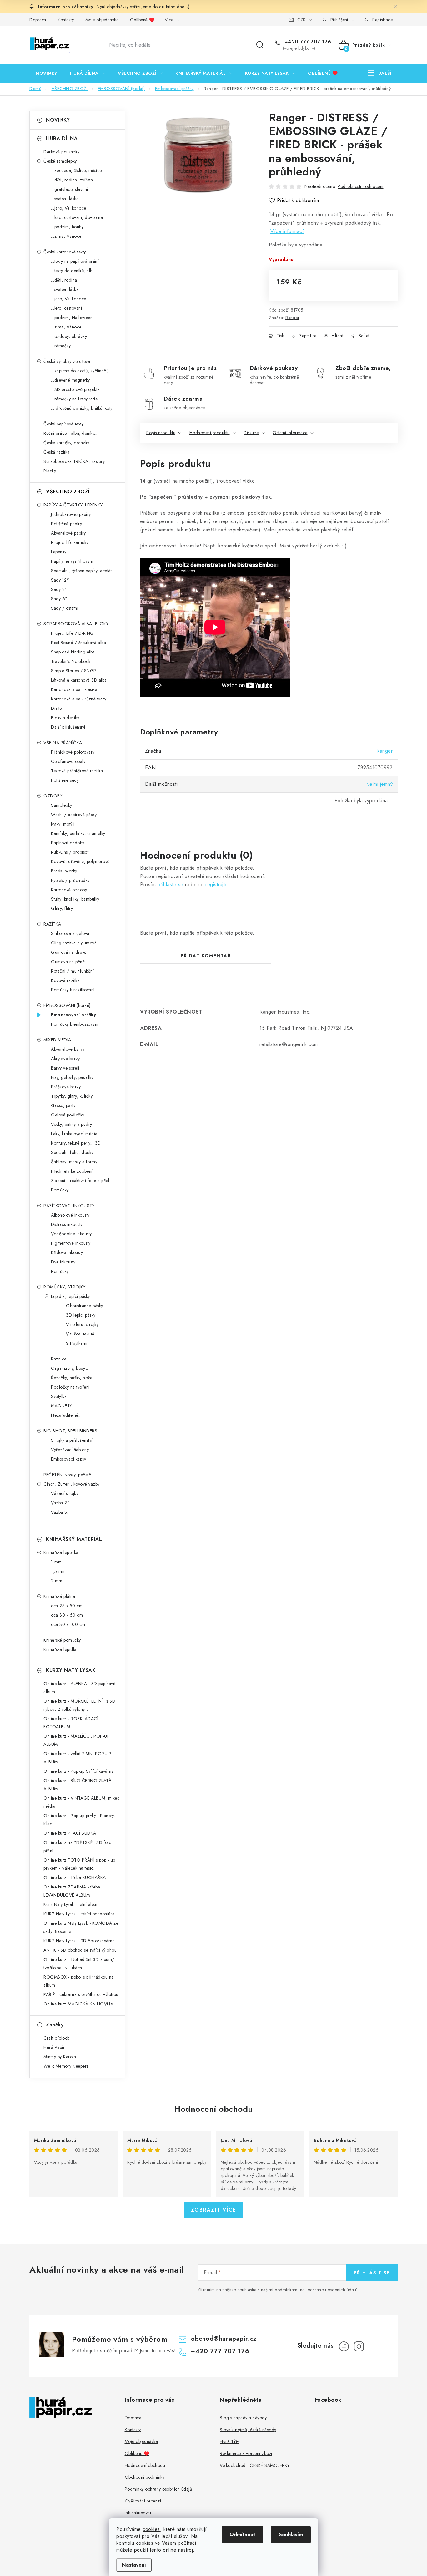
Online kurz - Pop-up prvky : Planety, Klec (79, 1820)
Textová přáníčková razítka (77, 771)
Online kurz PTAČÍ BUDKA (70, 1833)
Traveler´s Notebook (71, 661)
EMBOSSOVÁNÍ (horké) (67, 1005)
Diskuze (251, 433)
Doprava (38, 20)
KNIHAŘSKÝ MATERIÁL (74, 1539)
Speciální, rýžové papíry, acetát (81, 571)
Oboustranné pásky (85, 1306)
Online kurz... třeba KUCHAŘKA (75, 1877)
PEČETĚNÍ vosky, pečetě (67, 1475)
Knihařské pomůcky (62, 1640)
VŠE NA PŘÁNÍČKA (63, 743)
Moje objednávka (102, 20)
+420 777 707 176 (307, 42)
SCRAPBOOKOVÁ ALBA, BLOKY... (78, 624)
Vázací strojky (65, 1493)
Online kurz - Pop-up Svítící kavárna (79, 1771)
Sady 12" (60, 580)
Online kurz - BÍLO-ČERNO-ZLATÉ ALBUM (77, 1785)
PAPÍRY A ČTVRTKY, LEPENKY (73, 505)
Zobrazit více (214, 2210)
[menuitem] (46, 73)
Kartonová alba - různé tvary (79, 699)
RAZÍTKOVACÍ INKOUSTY (69, 1206)
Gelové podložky (68, 1115)
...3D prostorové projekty (75, 389)
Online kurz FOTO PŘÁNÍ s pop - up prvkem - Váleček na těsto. (79, 1864)
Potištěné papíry (66, 524)
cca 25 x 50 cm (67, 1606)
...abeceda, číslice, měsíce (76, 170)
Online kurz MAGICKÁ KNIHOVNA (78, 2004)
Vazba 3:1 (61, 1512)
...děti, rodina (64, 280)
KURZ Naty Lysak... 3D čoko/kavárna (79, 1941)
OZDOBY (53, 796)
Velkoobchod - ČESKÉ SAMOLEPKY (255, 2465)
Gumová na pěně (68, 962)
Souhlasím (291, 2535)
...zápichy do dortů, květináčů (80, 371)
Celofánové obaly (68, 761)
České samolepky (60, 161)
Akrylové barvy (65, 1059)
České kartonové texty (65, 252)
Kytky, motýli (63, 824)
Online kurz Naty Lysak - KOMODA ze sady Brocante (81, 1927)
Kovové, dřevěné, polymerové (80, 861)
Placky (50, 471)
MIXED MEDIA (57, 1040)
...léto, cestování (66, 308)
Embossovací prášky (73, 1015)
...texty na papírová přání (75, 261)
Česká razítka (57, 452)
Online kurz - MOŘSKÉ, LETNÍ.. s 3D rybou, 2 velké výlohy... (79, 1705)
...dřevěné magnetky (70, 380)
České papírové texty (63, 424)
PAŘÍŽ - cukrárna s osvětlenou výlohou (81, 1994)
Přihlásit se (372, 2273)
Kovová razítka (65, 980)
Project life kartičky (70, 542)
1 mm (56, 1562)
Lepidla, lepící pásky (70, 1296)
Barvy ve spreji (65, 1068)
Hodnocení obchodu (213, 2109)
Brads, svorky (64, 871)
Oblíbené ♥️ (142, 20)
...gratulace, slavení (70, 189)
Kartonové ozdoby (69, 890)
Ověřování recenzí (143, 2501)
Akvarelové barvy (68, 1049)
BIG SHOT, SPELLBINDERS (70, 1431)
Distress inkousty (67, 1224)
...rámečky (61, 346)
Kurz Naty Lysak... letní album (72, 1904)
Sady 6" (59, 599)
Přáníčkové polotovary (73, 752)
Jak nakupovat (138, 2513)
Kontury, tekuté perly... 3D (76, 1143)
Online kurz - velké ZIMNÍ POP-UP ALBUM (77, 1758)
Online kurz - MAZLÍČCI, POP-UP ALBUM (77, 1740)
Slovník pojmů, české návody (248, 2430)
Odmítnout (242, 2535)
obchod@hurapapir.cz (224, 2339)
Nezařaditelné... (66, 1415)
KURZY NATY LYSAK (71, 1670)
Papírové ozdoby (68, 843)
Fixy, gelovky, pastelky (72, 1077)
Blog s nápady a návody (243, 2418)
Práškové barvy (66, 1087)
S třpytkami (77, 1343)
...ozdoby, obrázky (69, 336)
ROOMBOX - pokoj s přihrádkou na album (79, 1981)
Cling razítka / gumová (74, 943)
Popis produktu (161, 433)
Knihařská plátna (59, 1596)
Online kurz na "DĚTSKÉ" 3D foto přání (78, 1847)
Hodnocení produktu (210, 433)
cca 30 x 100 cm (68, 1624)
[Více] (380, 73)
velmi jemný (380, 784)
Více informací (287, 231)
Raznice (59, 1359)
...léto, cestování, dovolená (77, 217)
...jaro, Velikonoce (69, 208)
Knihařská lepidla (60, 1649)
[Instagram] (359, 2346)
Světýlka (59, 1396)
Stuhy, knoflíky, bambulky (75, 899)
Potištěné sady (65, 780)
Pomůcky (60, 1190)
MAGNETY (62, 1406)
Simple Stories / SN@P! (74, 671)
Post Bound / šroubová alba (78, 643)
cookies (151, 2529)
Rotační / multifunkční (72, 971)
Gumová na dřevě (69, 952)
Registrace (382, 20)
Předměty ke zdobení (72, 1171)
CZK (301, 20)
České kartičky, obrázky (66, 443)
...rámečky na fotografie (74, 399)
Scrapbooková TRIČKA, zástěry (74, 461)
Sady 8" (59, 589)
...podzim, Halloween (72, 318)
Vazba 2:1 (61, 1503)
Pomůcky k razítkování (73, 990)
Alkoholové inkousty (70, 1215)
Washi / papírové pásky (74, 815)
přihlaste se (171, 884)
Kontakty (66, 20)
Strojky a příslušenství (72, 1440)
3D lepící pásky (81, 1315)
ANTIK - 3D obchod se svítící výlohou (80, 1950)
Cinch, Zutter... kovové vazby (72, 1484)
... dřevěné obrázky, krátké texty (82, 408)
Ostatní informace (290, 433)
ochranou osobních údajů (333, 2290)
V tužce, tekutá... (82, 1334)
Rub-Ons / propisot (70, 852)
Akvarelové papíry (68, 533)
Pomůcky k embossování (75, 1024)
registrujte (216, 884)
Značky (55, 2025)
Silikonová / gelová (70, 933)
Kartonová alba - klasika (74, 689)
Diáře (56, 708)
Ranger (292, 318)
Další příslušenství (68, 727)
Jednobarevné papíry (71, 514)
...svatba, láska (65, 199)
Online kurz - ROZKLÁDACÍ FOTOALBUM (71, 1723)
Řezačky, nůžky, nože (72, 1378)
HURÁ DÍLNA (62, 138)
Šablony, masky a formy (74, 1162)
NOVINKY (58, 120)
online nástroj (178, 2550)
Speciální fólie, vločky (72, 1152)
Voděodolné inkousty (71, 1234)
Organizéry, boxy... (70, 1368)
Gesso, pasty (63, 1105)
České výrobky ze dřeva (67, 361)
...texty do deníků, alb (72, 271)
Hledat (260, 45)
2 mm (57, 1581)
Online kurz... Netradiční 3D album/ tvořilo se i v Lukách (79, 1964)
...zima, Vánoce (66, 236)
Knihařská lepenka (61, 1552)
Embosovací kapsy (68, 1459)
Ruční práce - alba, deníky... (70, 433)
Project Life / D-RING (73, 633)
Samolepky (62, 805)
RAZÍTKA (52, 924)
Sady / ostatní (65, 608)
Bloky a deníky (65, 718)
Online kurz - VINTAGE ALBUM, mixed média (82, 1802)
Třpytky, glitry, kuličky (72, 1096)
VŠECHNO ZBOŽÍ (68, 492)
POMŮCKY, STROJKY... (66, 1287)
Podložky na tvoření (70, 1387)
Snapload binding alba (73, 652)
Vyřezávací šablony (70, 1450)
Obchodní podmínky (145, 2477)
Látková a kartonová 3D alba (79, 680)
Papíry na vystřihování (72, 561)
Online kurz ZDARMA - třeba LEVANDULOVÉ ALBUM (72, 1891)
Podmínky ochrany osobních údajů (158, 2489)
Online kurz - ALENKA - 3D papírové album (79, 1688)
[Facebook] (344, 2346)
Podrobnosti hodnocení (361, 186)
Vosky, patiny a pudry (72, 1124)
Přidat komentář (206, 956)
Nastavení (134, 2565)
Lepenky (59, 552)
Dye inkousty (63, 1262)
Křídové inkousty (67, 1252)
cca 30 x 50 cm (67, 1615)
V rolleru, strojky (82, 1324)
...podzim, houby (67, 227)
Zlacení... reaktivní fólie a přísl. (81, 1181)
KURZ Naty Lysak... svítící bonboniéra (79, 1914)
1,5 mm (58, 1571)
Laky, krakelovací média (74, 1134)
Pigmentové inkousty (71, 1243)
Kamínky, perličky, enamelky (78, 833)
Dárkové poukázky (61, 152)
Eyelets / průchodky (70, 880)
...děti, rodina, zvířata (72, 180)
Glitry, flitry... (63, 908)
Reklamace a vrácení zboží (246, 2453)
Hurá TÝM (230, 2441)
